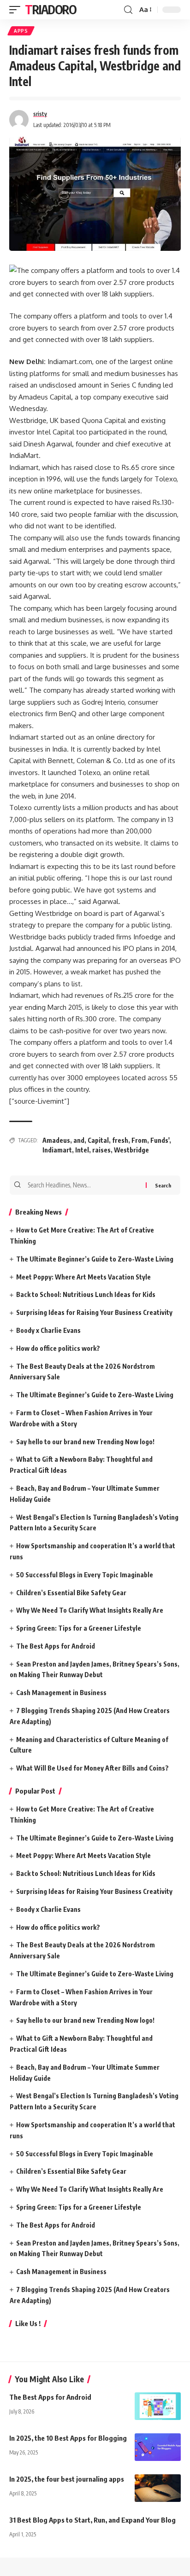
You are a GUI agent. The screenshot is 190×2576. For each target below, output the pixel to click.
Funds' (160, 1140)
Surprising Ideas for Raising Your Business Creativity (94, 1312)
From (139, 1140)
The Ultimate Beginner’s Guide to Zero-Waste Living (95, 1259)
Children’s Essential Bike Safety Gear (71, 1593)
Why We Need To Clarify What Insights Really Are (90, 1610)
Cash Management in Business (61, 1693)
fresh (120, 1140)
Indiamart (57, 1150)
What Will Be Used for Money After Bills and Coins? (92, 1768)
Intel (82, 1150)
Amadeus (56, 1140)
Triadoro (51, 9)
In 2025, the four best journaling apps (67, 2479)
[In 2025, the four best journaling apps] (158, 2488)
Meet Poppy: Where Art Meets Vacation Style (83, 1277)
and (79, 1140)
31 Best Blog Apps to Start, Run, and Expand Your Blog (92, 2520)
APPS (21, 31)
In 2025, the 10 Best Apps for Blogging (68, 2438)
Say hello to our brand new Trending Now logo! (85, 1442)
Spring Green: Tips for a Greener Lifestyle (79, 1628)
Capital (98, 1140)
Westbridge (131, 1150)
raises (101, 1150)
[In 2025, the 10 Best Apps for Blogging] (158, 2447)
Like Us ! (28, 2323)
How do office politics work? (58, 1348)
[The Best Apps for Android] (158, 2406)
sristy (40, 114)
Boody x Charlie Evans (48, 1330)
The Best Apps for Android (56, 1646)
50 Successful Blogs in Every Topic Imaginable (85, 1575)
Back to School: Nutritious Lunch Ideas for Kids (86, 1294)
